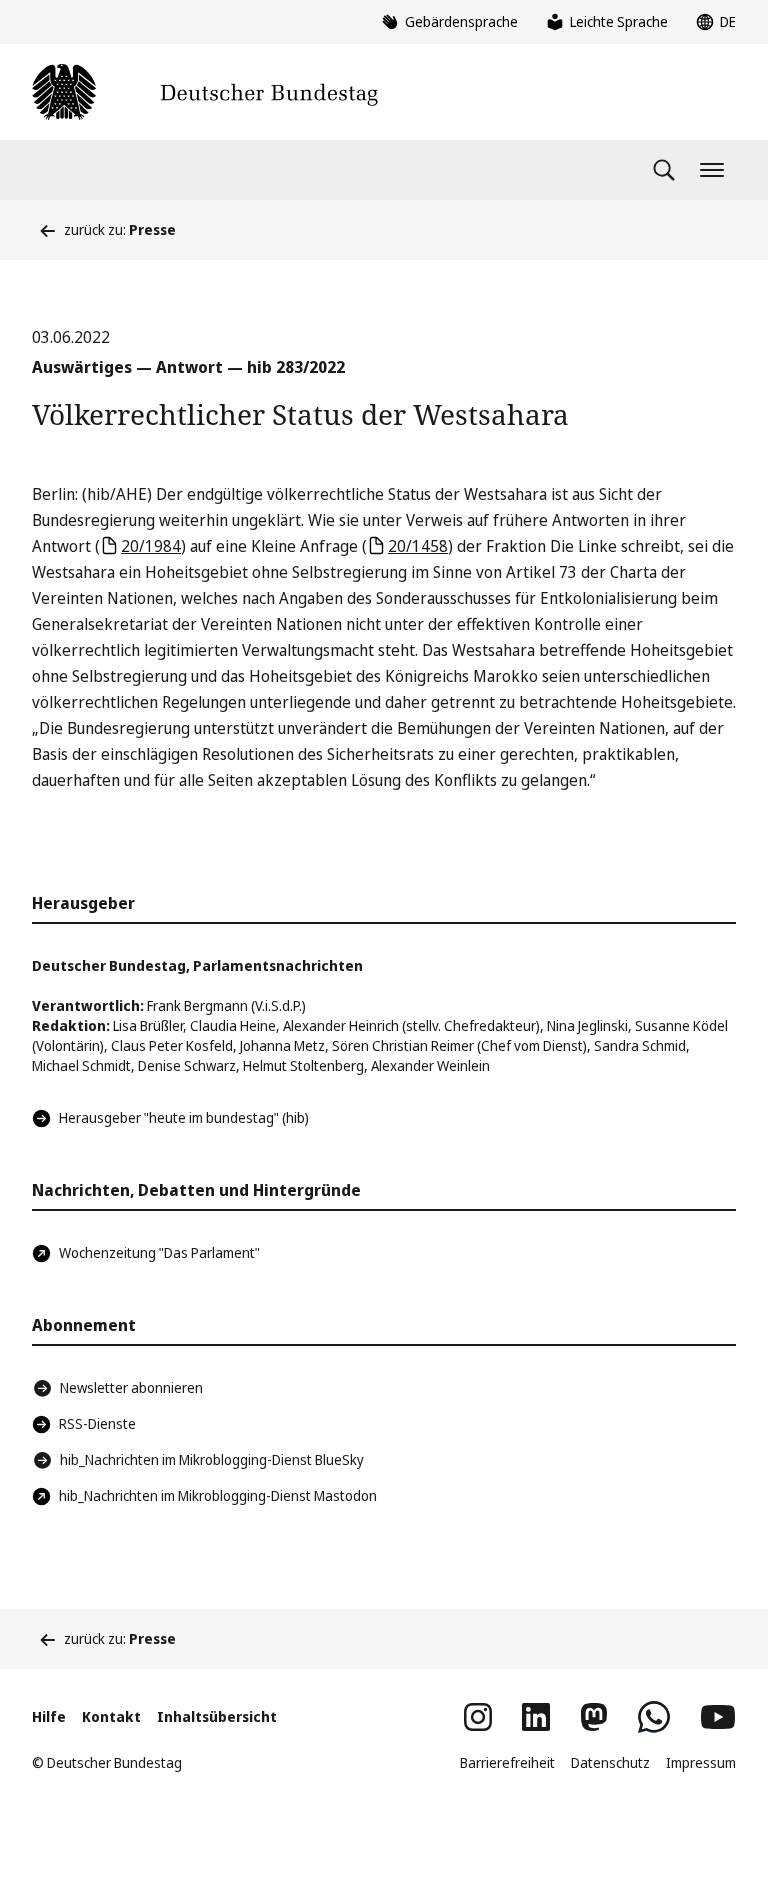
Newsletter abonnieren (131, 1387)
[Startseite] (205, 92)
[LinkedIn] (536, 1717)
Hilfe (49, 1716)
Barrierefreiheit (507, 1762)
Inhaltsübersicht (217, 1716)
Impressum (701, 1762)
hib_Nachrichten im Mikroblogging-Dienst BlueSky (212, 1459)
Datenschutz (610, 1762)
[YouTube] (718, 1717)
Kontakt (111, 1716)
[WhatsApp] (654, 1717)
